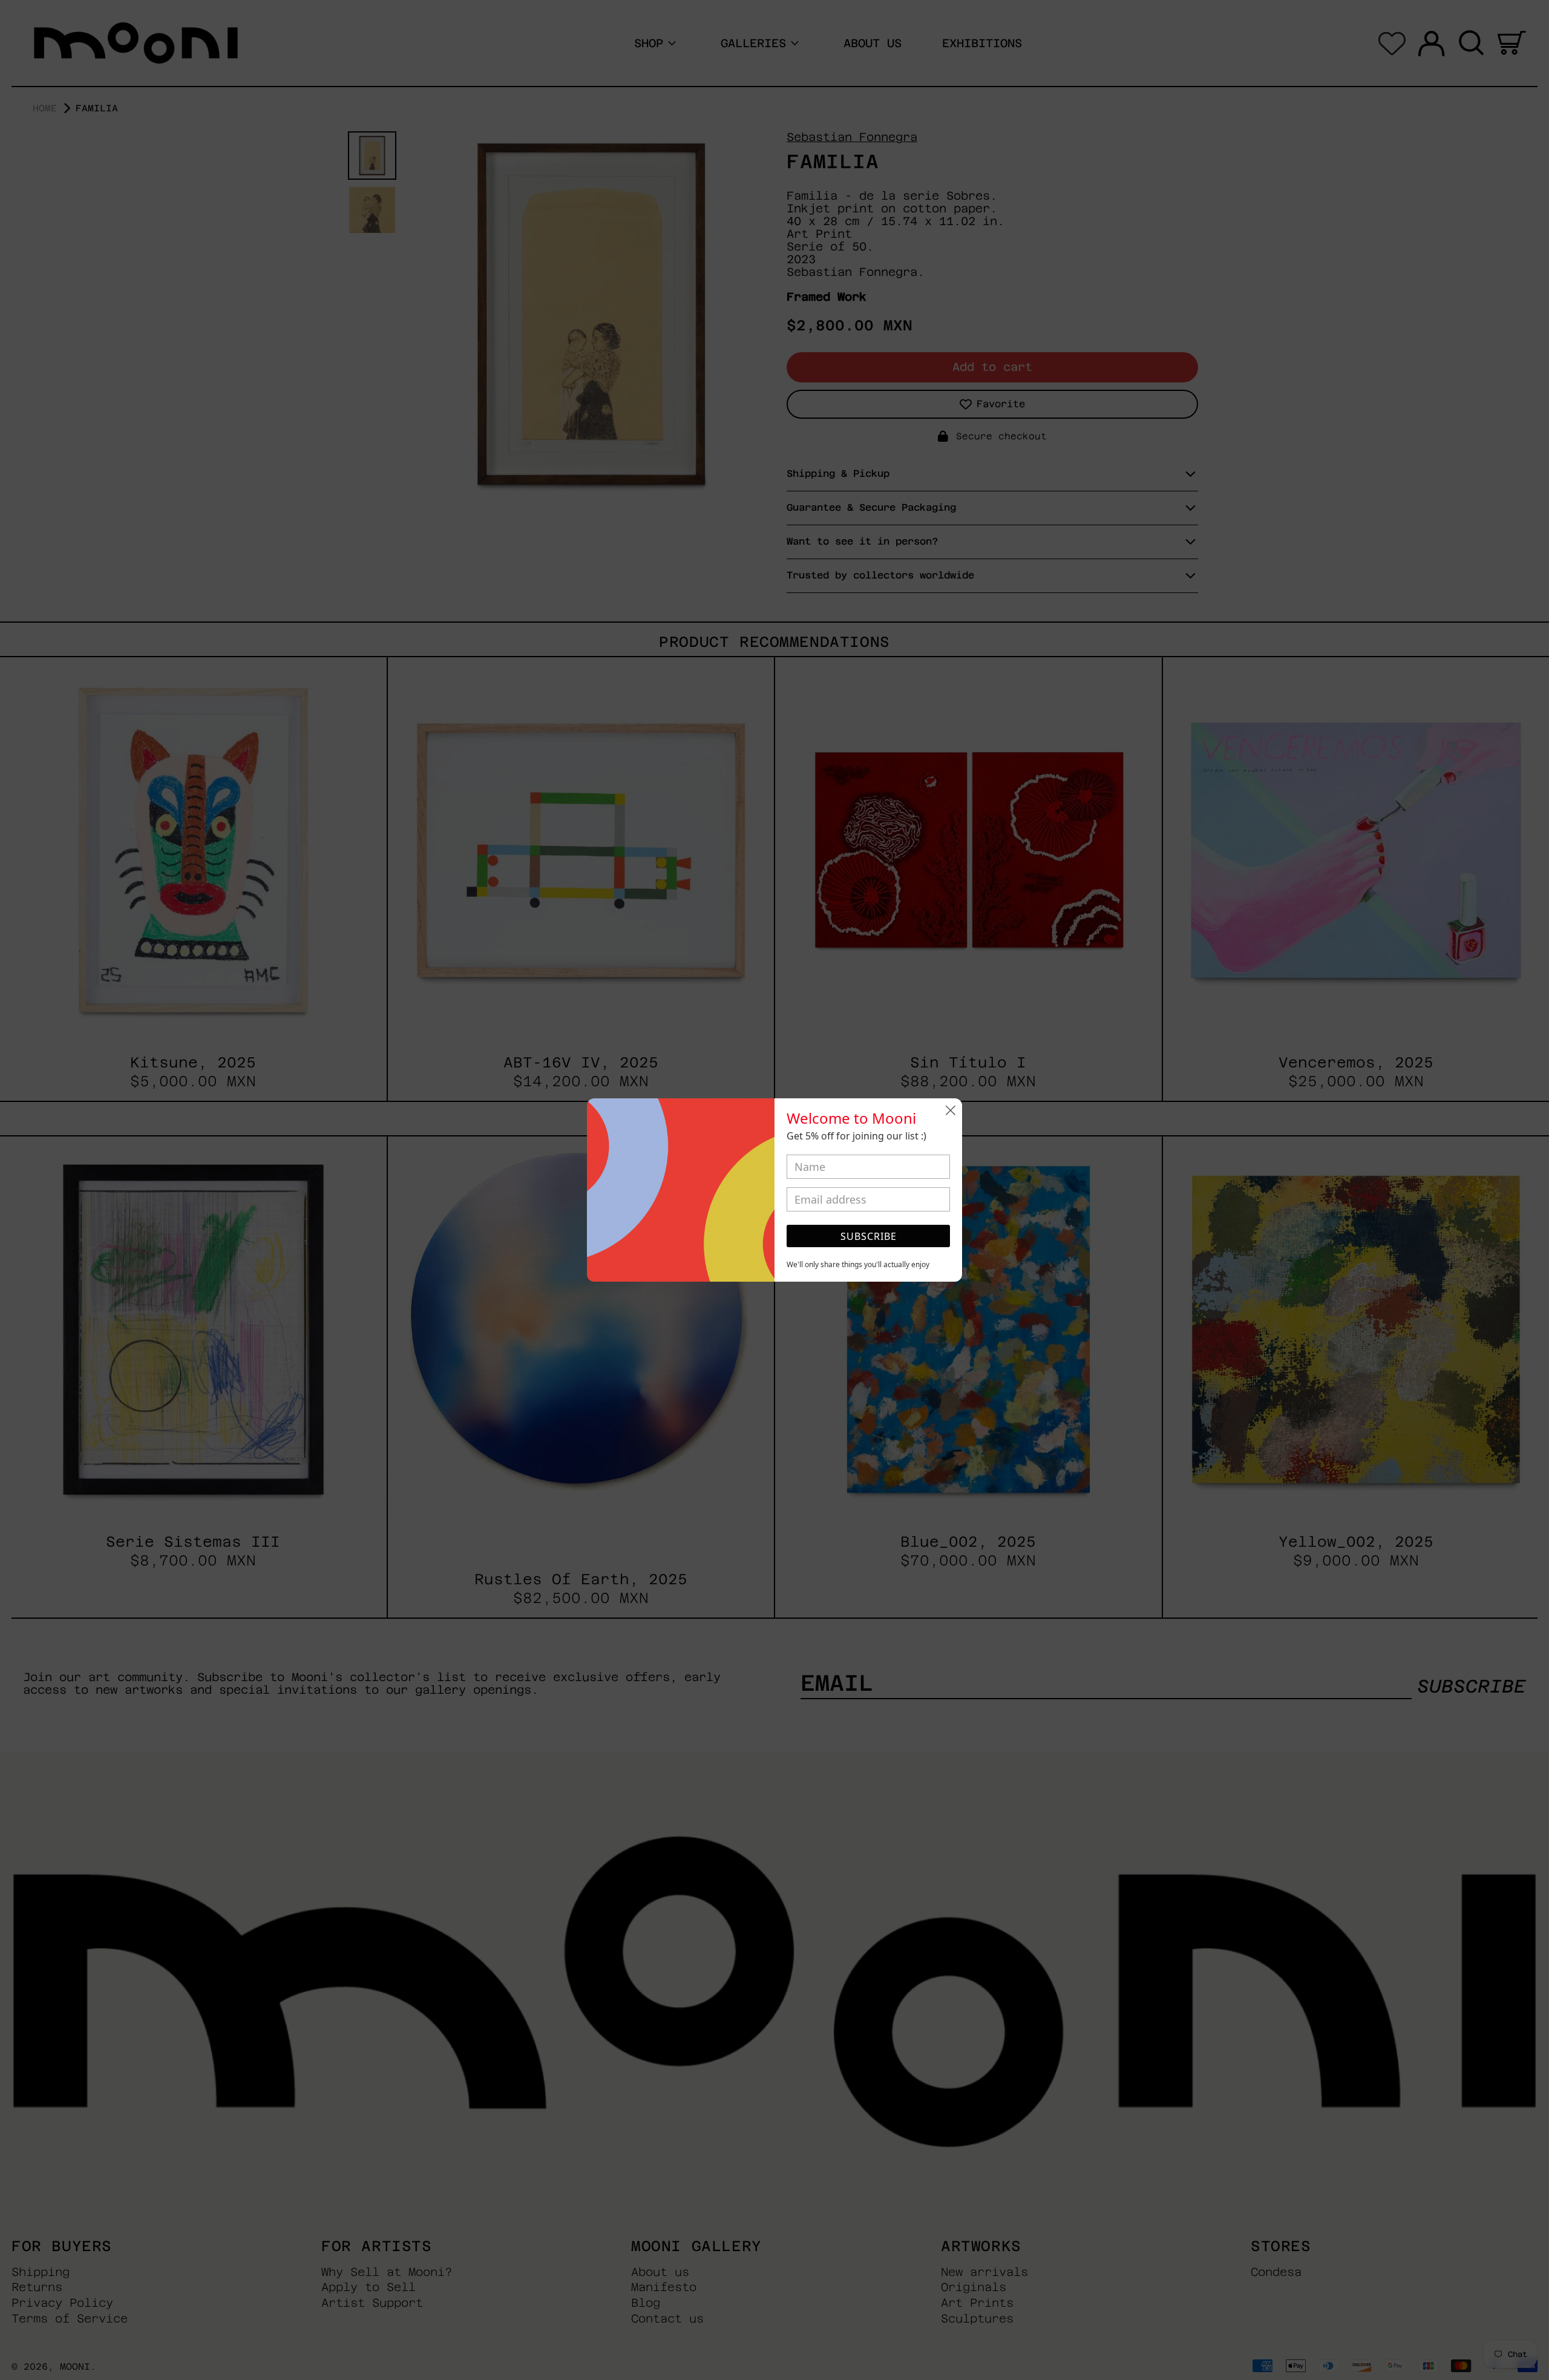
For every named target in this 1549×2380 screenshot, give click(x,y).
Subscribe (869, 1236)
